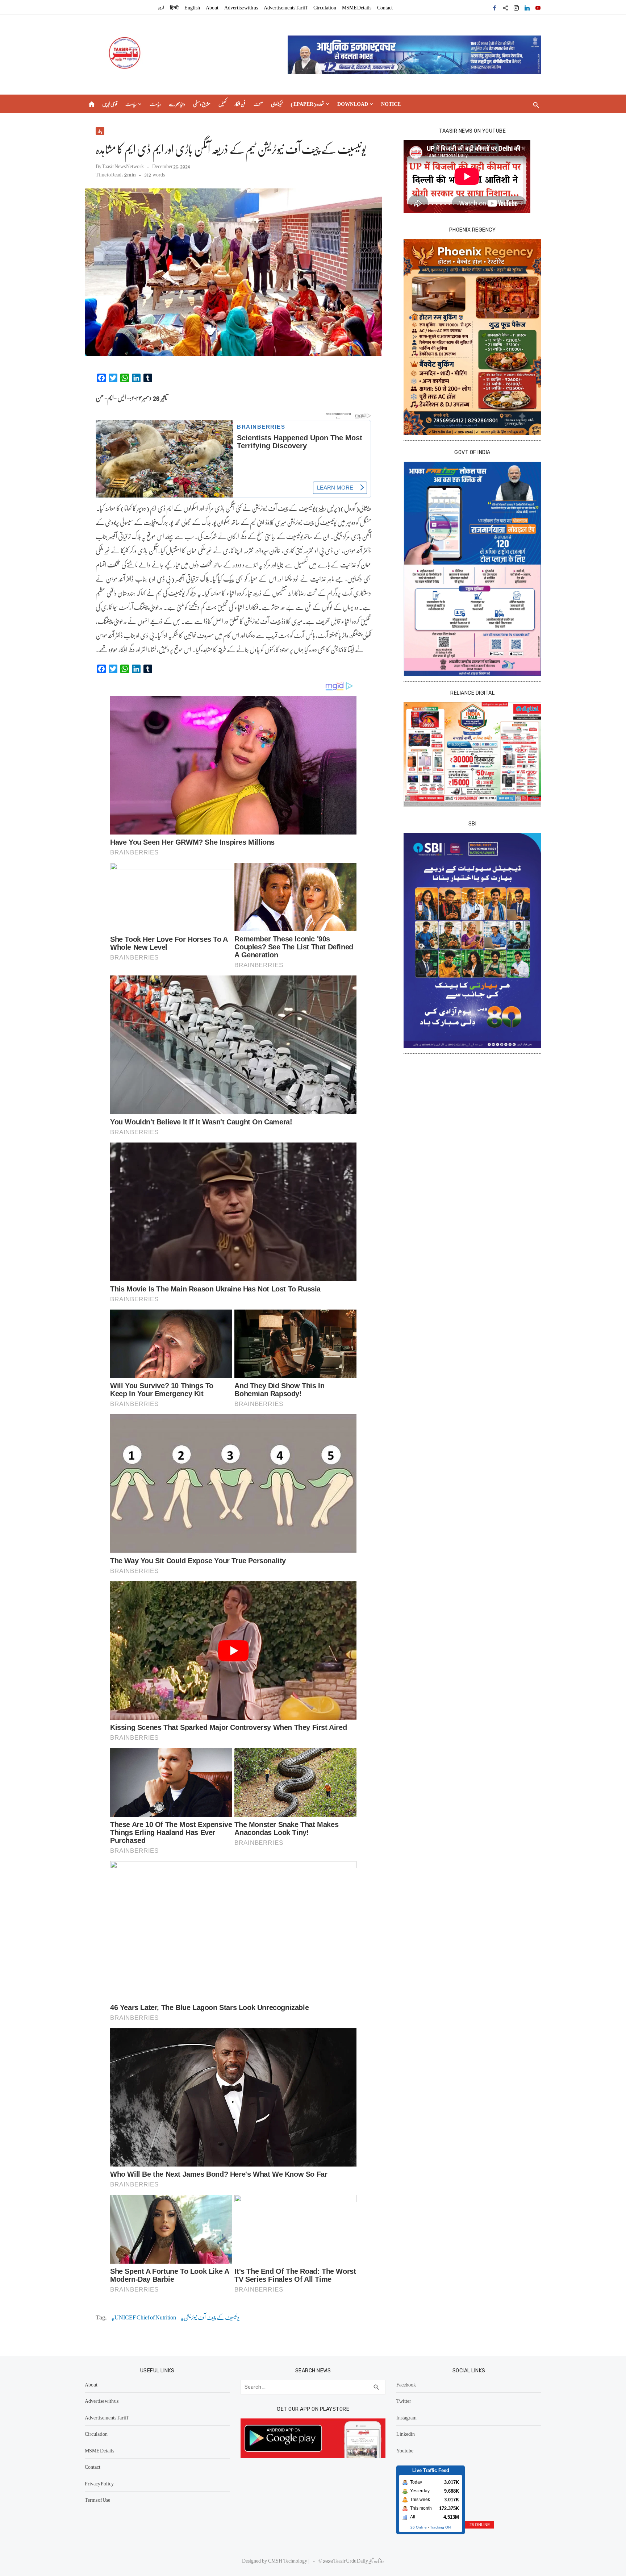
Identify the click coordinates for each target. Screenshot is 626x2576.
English (192, 7)
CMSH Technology (288, 2560)
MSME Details (357, 7)
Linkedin (406, 2434)
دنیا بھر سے (177, 104)
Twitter (404, 2401)
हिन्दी (174, 7)
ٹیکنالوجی (277, 104)
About (212, 7)
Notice (391, 104)
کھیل (222, 104)
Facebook (406, 2384)
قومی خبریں (110, 104)
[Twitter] (505, 7)
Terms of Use (97, 2500)
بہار (100, 131)
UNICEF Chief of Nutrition (145, 2317)
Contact (385, 7)
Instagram (406, 2417)
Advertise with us (241, 7)
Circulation (325, 7)
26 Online (419, 2527)
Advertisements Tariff (286, 7)
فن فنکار (240, 104)
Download (353, 104)
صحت (258, 104)
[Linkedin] (527, 7)
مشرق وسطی (202, 104)
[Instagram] (516, 7)
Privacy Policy (99, 2483)
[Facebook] (494, 7)
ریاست (131, 104)
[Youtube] (538, 7)
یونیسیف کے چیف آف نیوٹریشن (212, 2317)
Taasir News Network (123, 166)
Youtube (405, 2450)
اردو (161, 7)
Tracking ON (440, 2527)
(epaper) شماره (307, 104)
